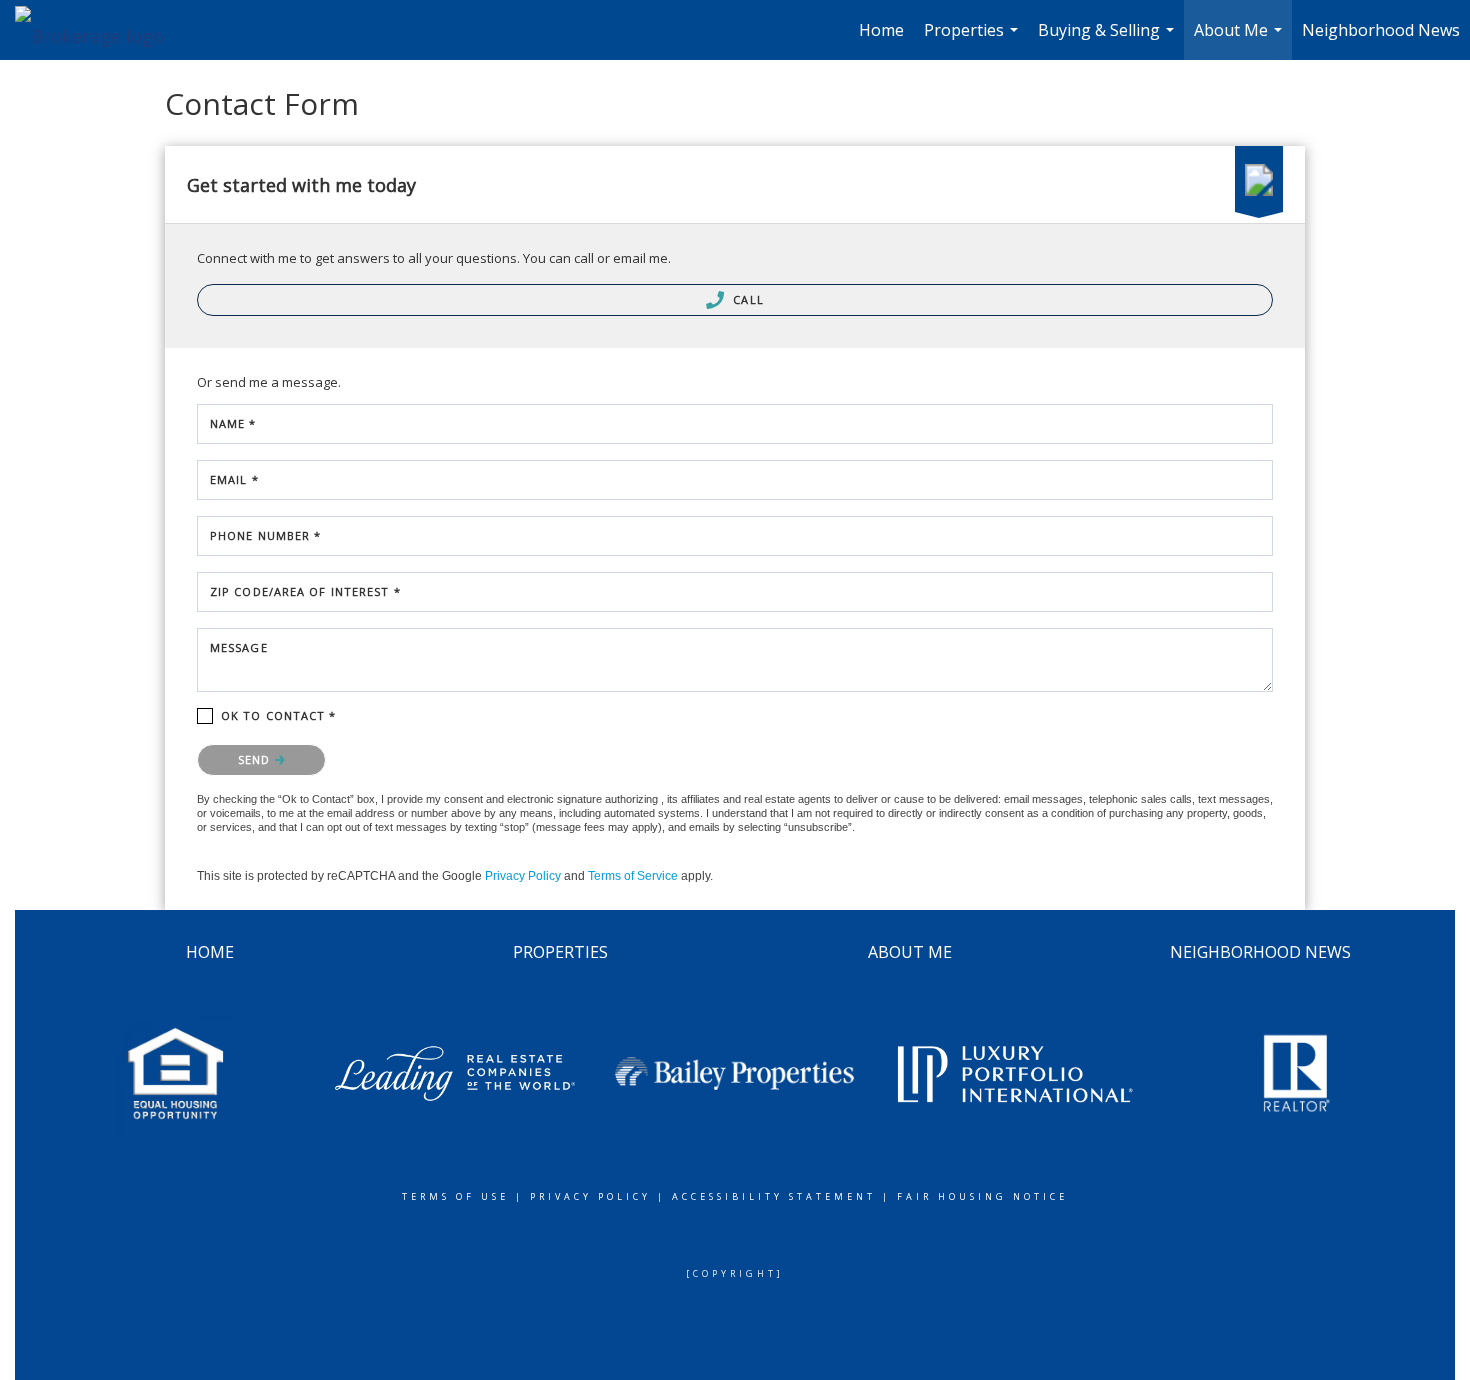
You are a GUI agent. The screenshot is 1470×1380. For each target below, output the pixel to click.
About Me (1240, 39)
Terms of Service (633, 876)
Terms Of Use (455, 1196)
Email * (234, 479)
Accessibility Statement (774, 1196)
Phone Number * (265, 535)
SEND (256, 759)
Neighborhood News (1381, 30)
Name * (233, 423)
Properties (973, 39)
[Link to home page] (99, 30)
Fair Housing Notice (982, 1196)
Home (881, 30)
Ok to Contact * (279, 715)
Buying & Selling (1108, 39)
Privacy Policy (523, 876)
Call (746, 299)
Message (239, 647)
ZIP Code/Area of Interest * (305, 591)
